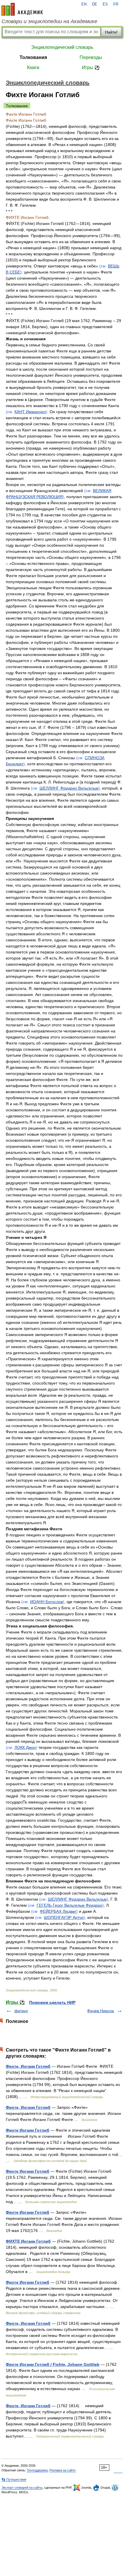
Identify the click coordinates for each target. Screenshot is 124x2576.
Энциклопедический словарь (62, 47)
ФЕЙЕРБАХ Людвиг (58, 1911)
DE (95, 4)
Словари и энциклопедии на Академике (49, 21)
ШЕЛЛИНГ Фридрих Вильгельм (69, 788)
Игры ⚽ (91, 68)
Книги (33, 68)
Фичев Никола (100, 2011)
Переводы (91, 57)
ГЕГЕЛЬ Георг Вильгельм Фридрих (69, 1905)
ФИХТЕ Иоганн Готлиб (28, 2241)
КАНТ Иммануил (30, 412)
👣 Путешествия (14, 2479)
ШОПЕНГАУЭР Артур (64, 1917)
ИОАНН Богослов (46, 1602)
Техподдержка (37, 2470)
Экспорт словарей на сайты (22, 2488)
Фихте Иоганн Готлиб (28, 2130)
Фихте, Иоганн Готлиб (28, 2066)
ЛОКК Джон (25, 1747)
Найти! (111, 32)
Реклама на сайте (62, 2470)
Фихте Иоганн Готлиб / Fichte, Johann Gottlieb (53, 2364)
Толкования (33, 57)
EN (84, 4)
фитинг (21, 2011)
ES (105, 4)
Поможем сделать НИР (52, 2002)
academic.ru (22, 9)
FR (116, 4)
